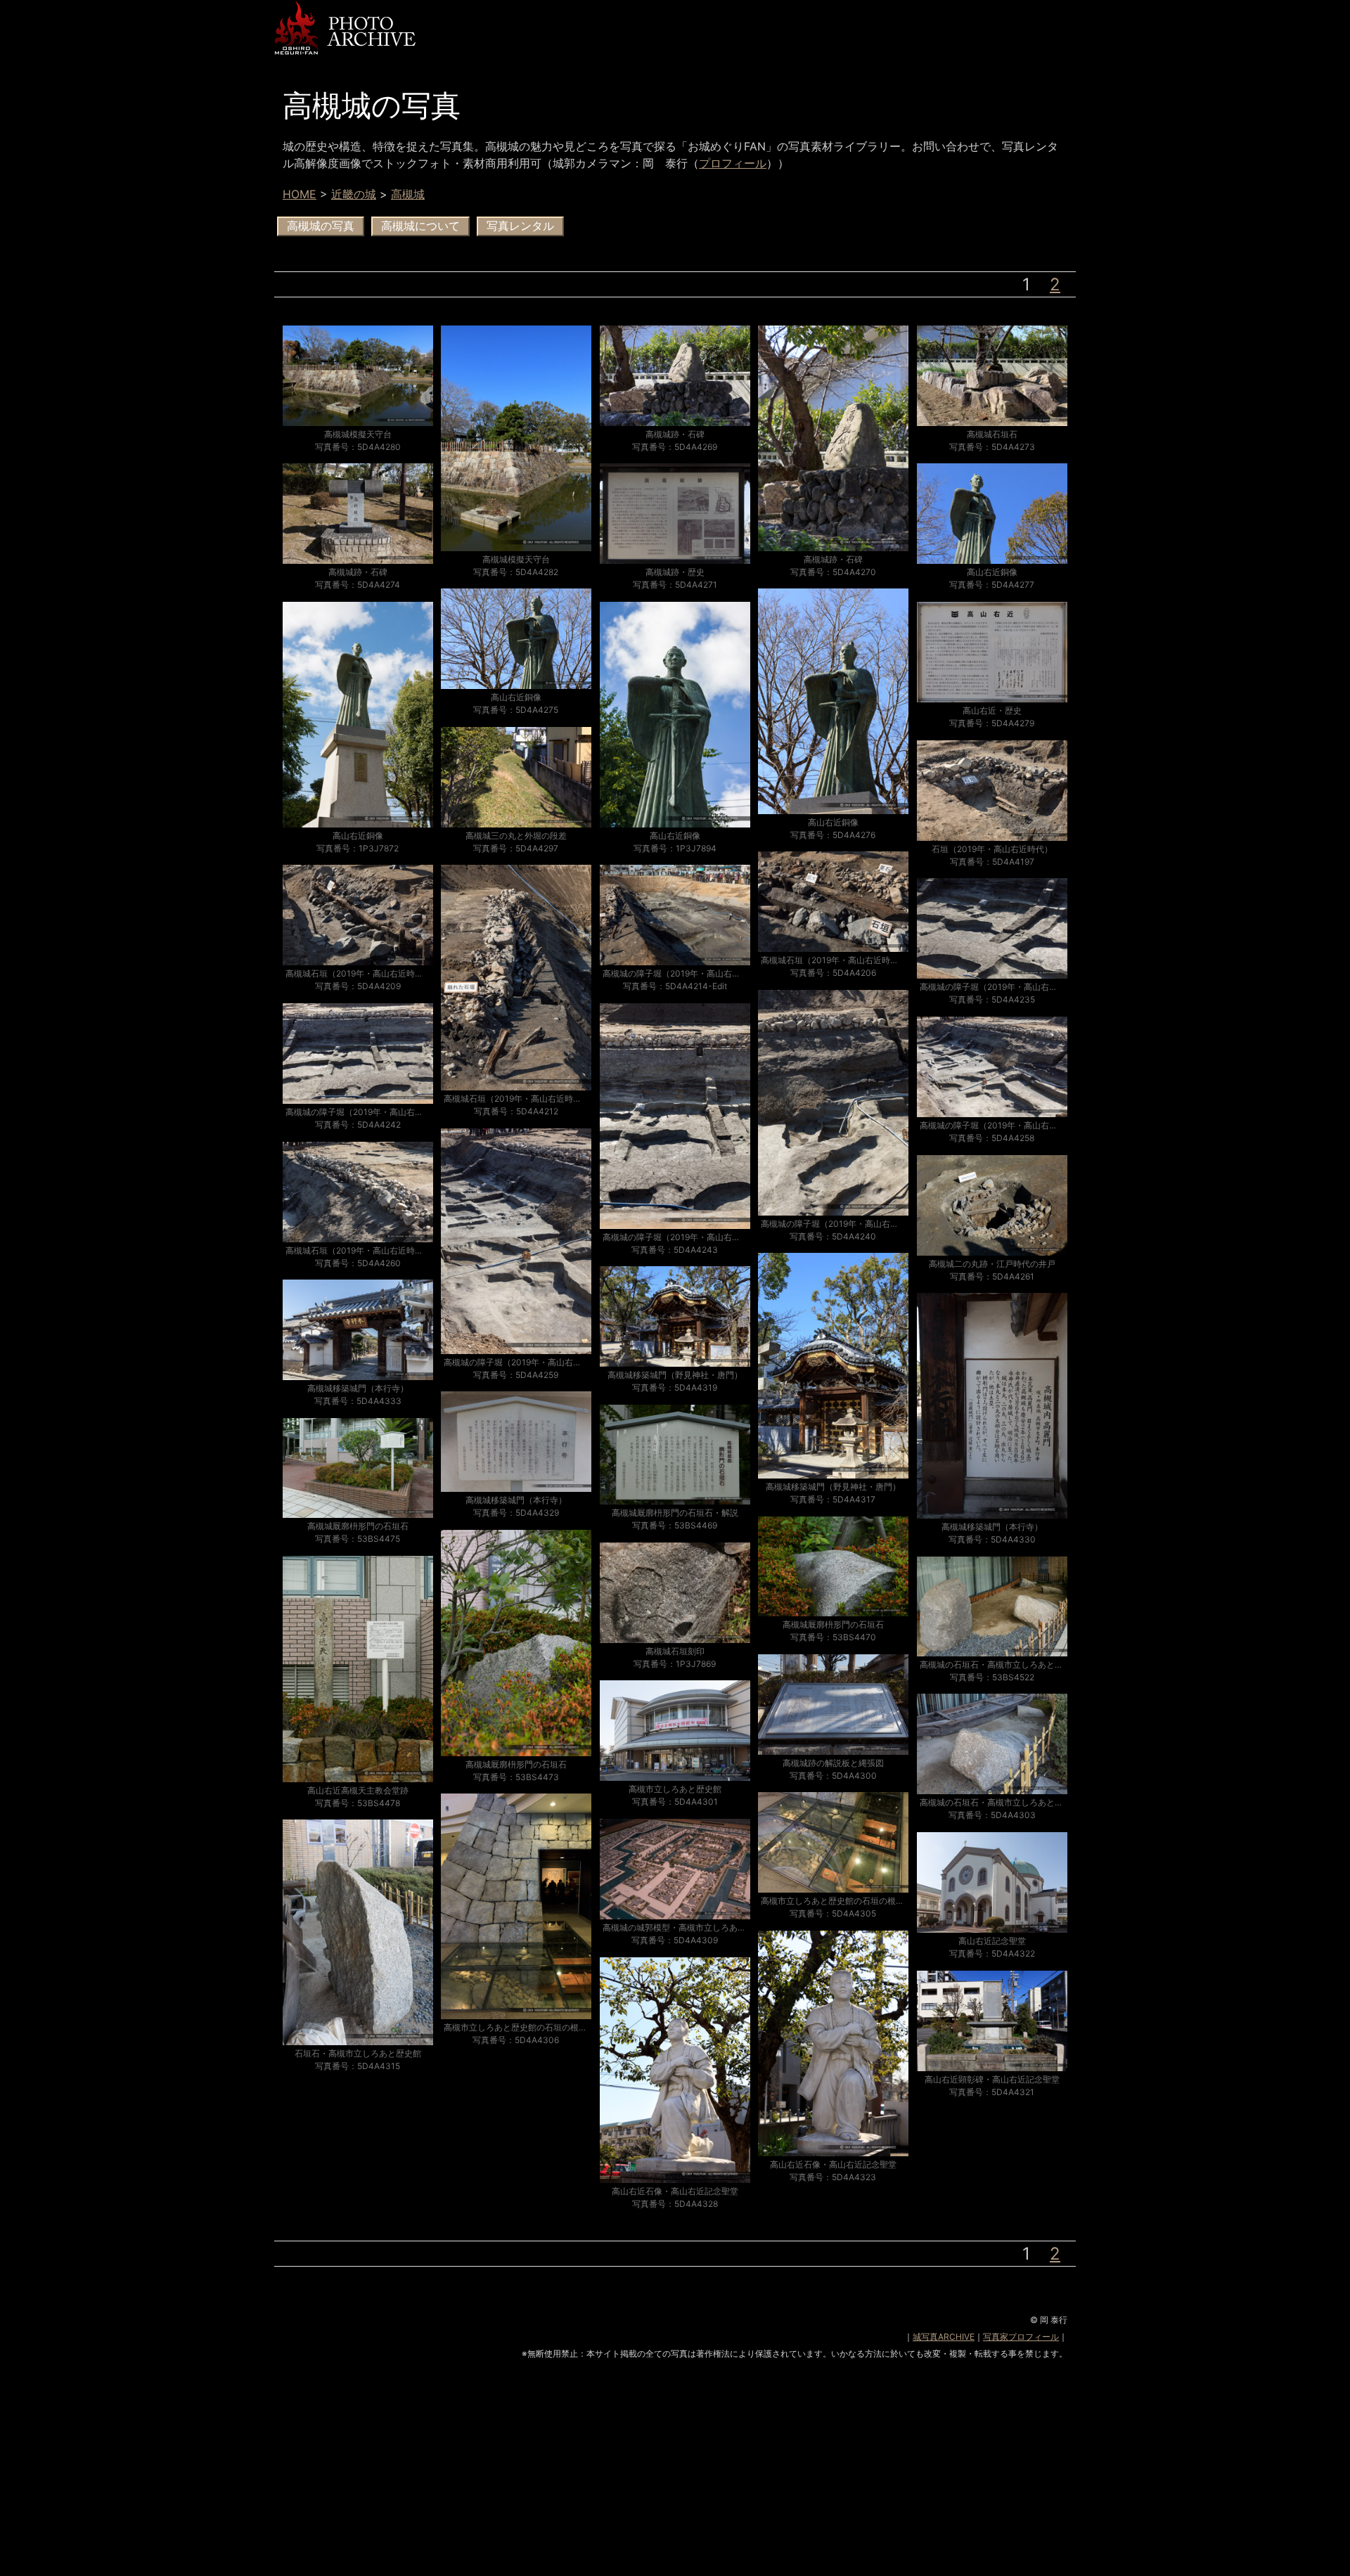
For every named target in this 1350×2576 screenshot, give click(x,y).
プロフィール (733, 163)
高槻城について (420, 226)
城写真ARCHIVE (944, 2337)
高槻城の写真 (321, 226)
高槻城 (408, 194)
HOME (300, 194)
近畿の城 (354, 194)
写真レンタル (520, 226)
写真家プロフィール (1021, 2337)
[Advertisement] (675, 2478)
